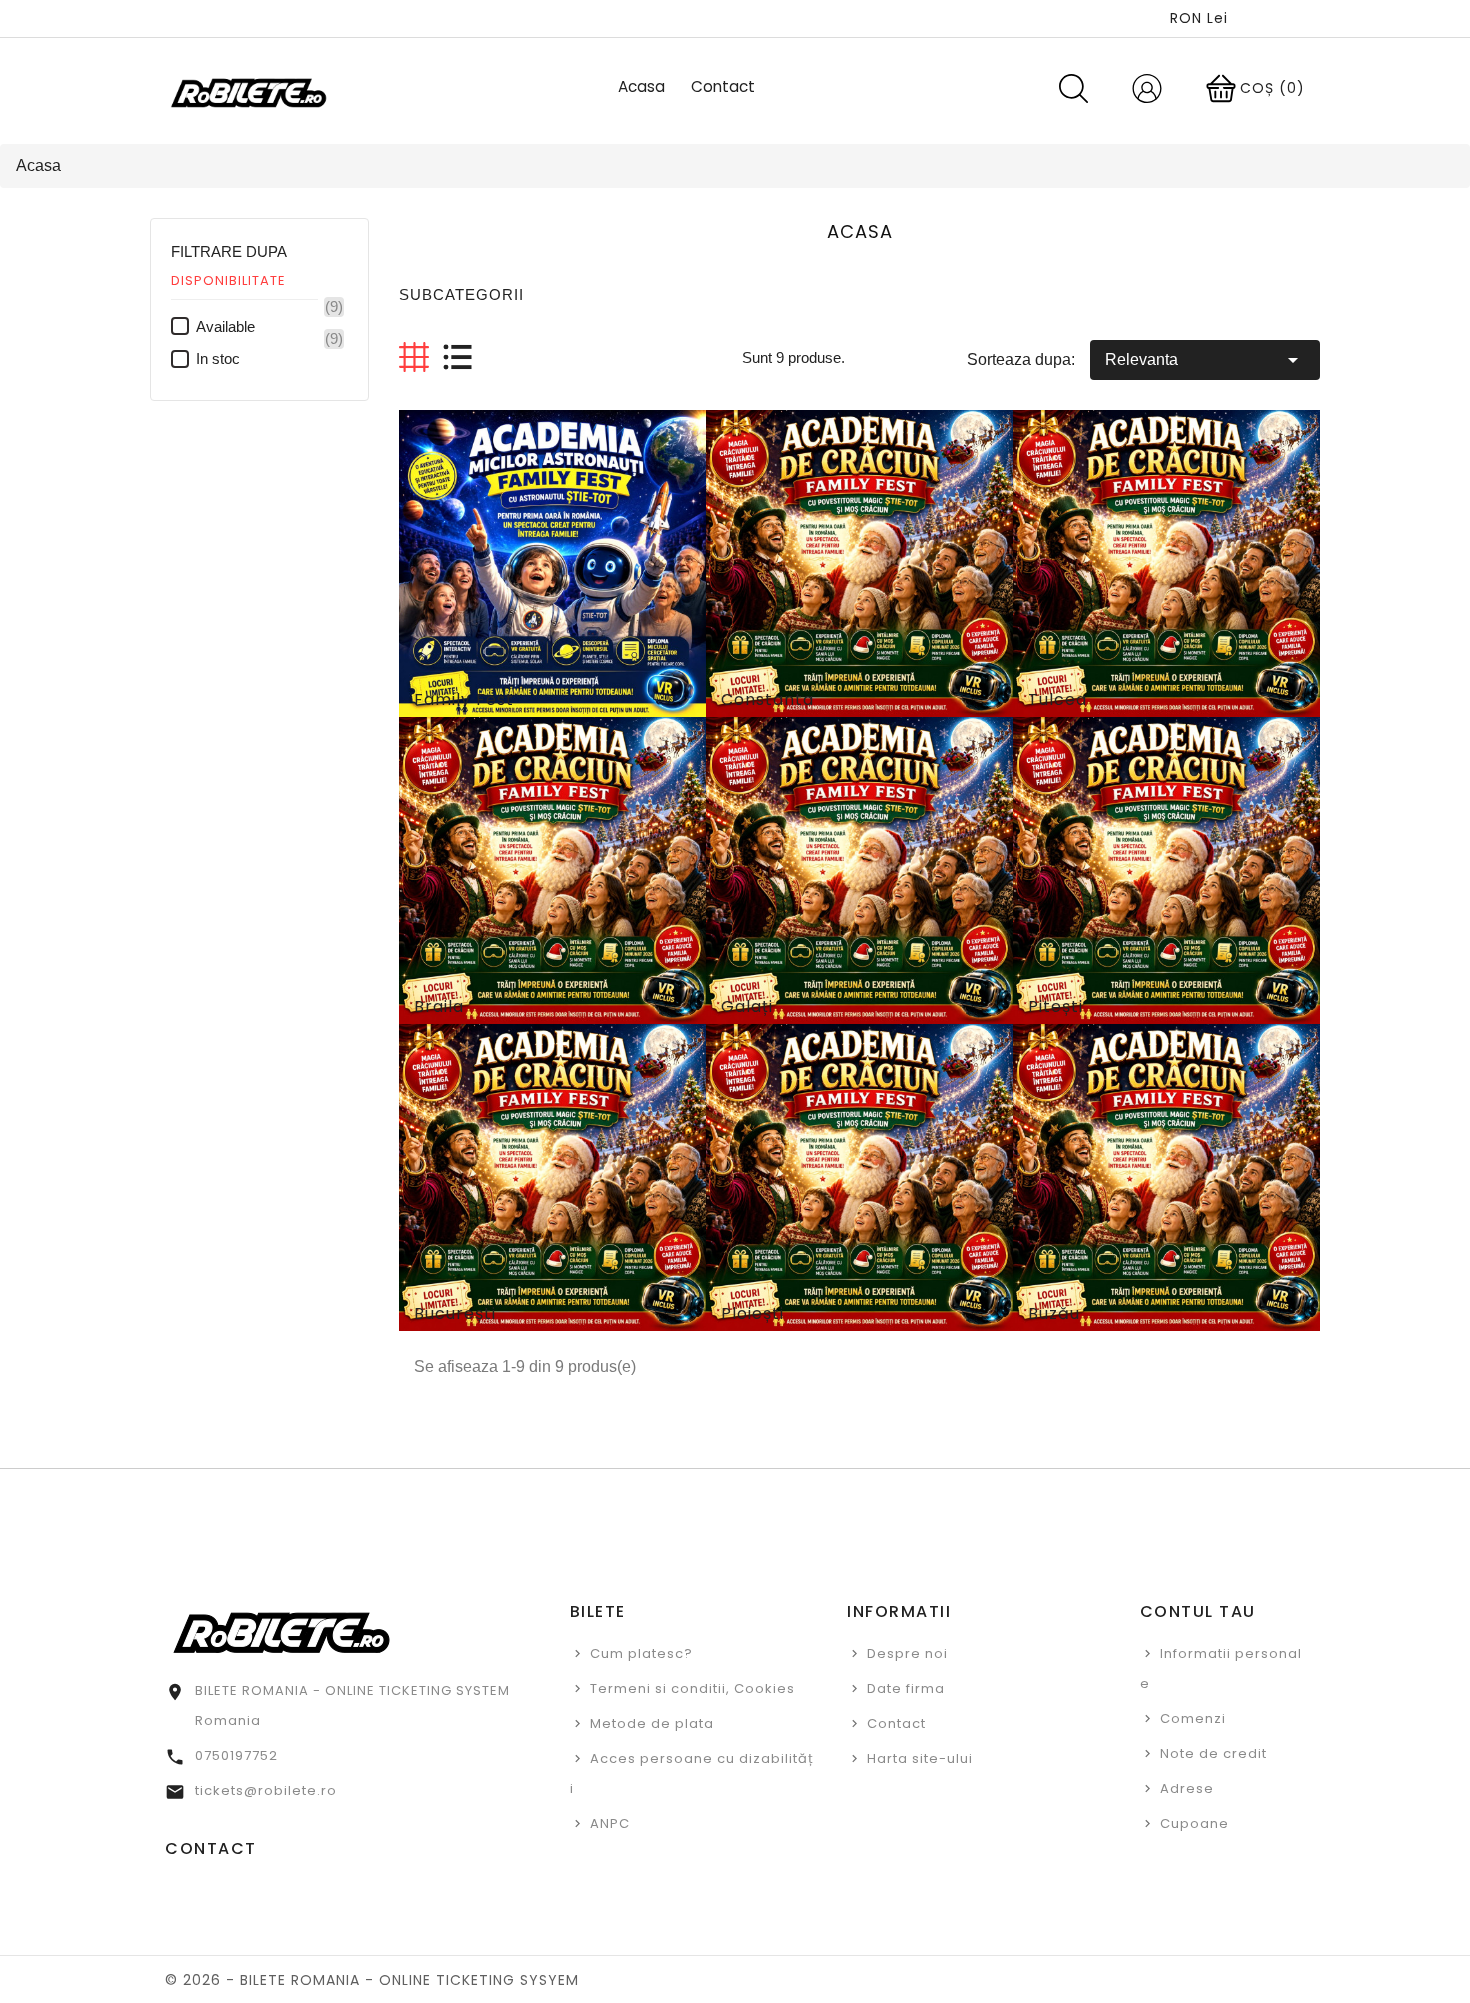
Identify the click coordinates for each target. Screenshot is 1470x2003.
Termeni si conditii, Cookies (692, 1688)
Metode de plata (652, 1723)
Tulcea (1057, 699)
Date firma (906, 1688)
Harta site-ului (920, 1758)
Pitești (1055, 1006)
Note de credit (1213, 1753)
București (455, 1313)
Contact (896, 1723)
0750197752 (236, 1755)
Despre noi (907, 1653)
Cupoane (1194, 1823)
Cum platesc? (641, 1653)
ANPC (610, 1823)
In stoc (269, 358)
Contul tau (1198, 1611)
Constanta (767, 699)
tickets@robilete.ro (266, 1790)
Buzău (1054, 1313)
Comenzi (1193, 1718)
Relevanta (1205, 360)
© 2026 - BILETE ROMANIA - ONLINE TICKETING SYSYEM (372, 1980)
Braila (439, 1006)
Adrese (1187, 1788)
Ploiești (752, 1313)
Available (269, 326)
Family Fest (464, 699)
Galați (747, 1006)
